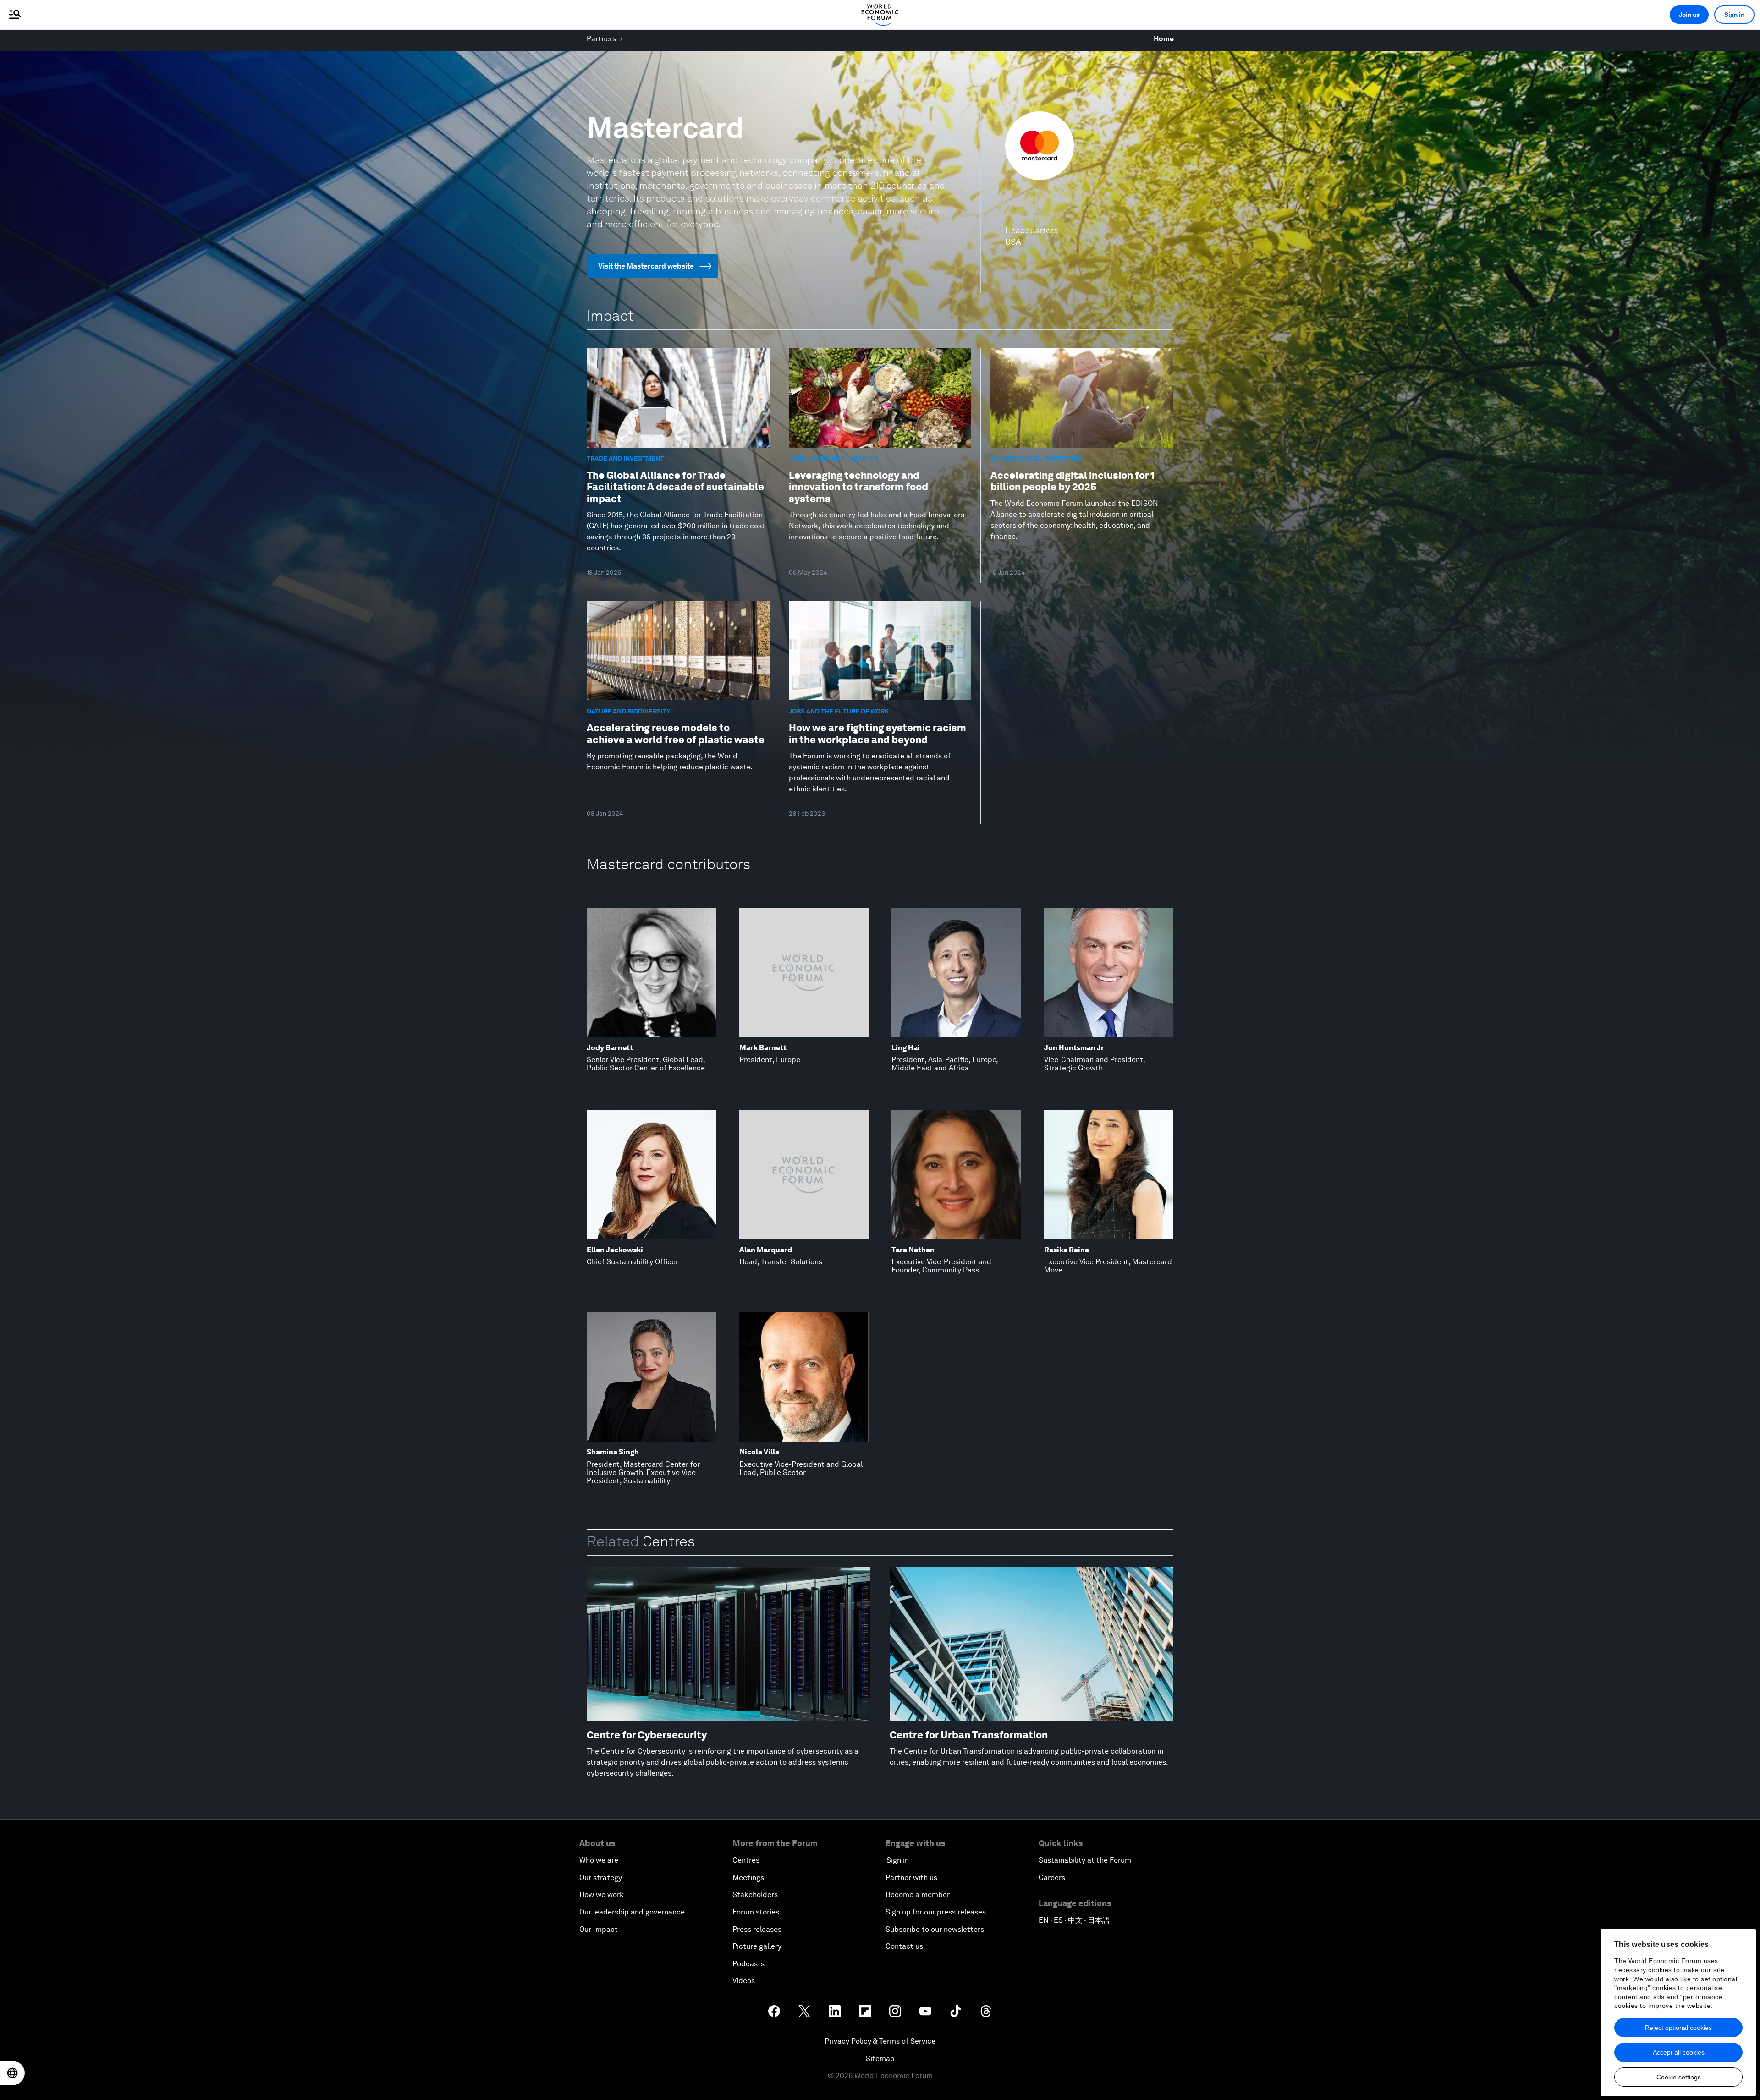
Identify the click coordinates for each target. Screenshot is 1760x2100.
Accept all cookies (1679, 2052)
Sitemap (880, 2059)
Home (1164, 39)
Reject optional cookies (1678, 2028)
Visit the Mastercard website (646, 266)
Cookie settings (1679, 2077)
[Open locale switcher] (12, 2073)
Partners (601, 39)
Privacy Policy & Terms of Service (880, 2041)
